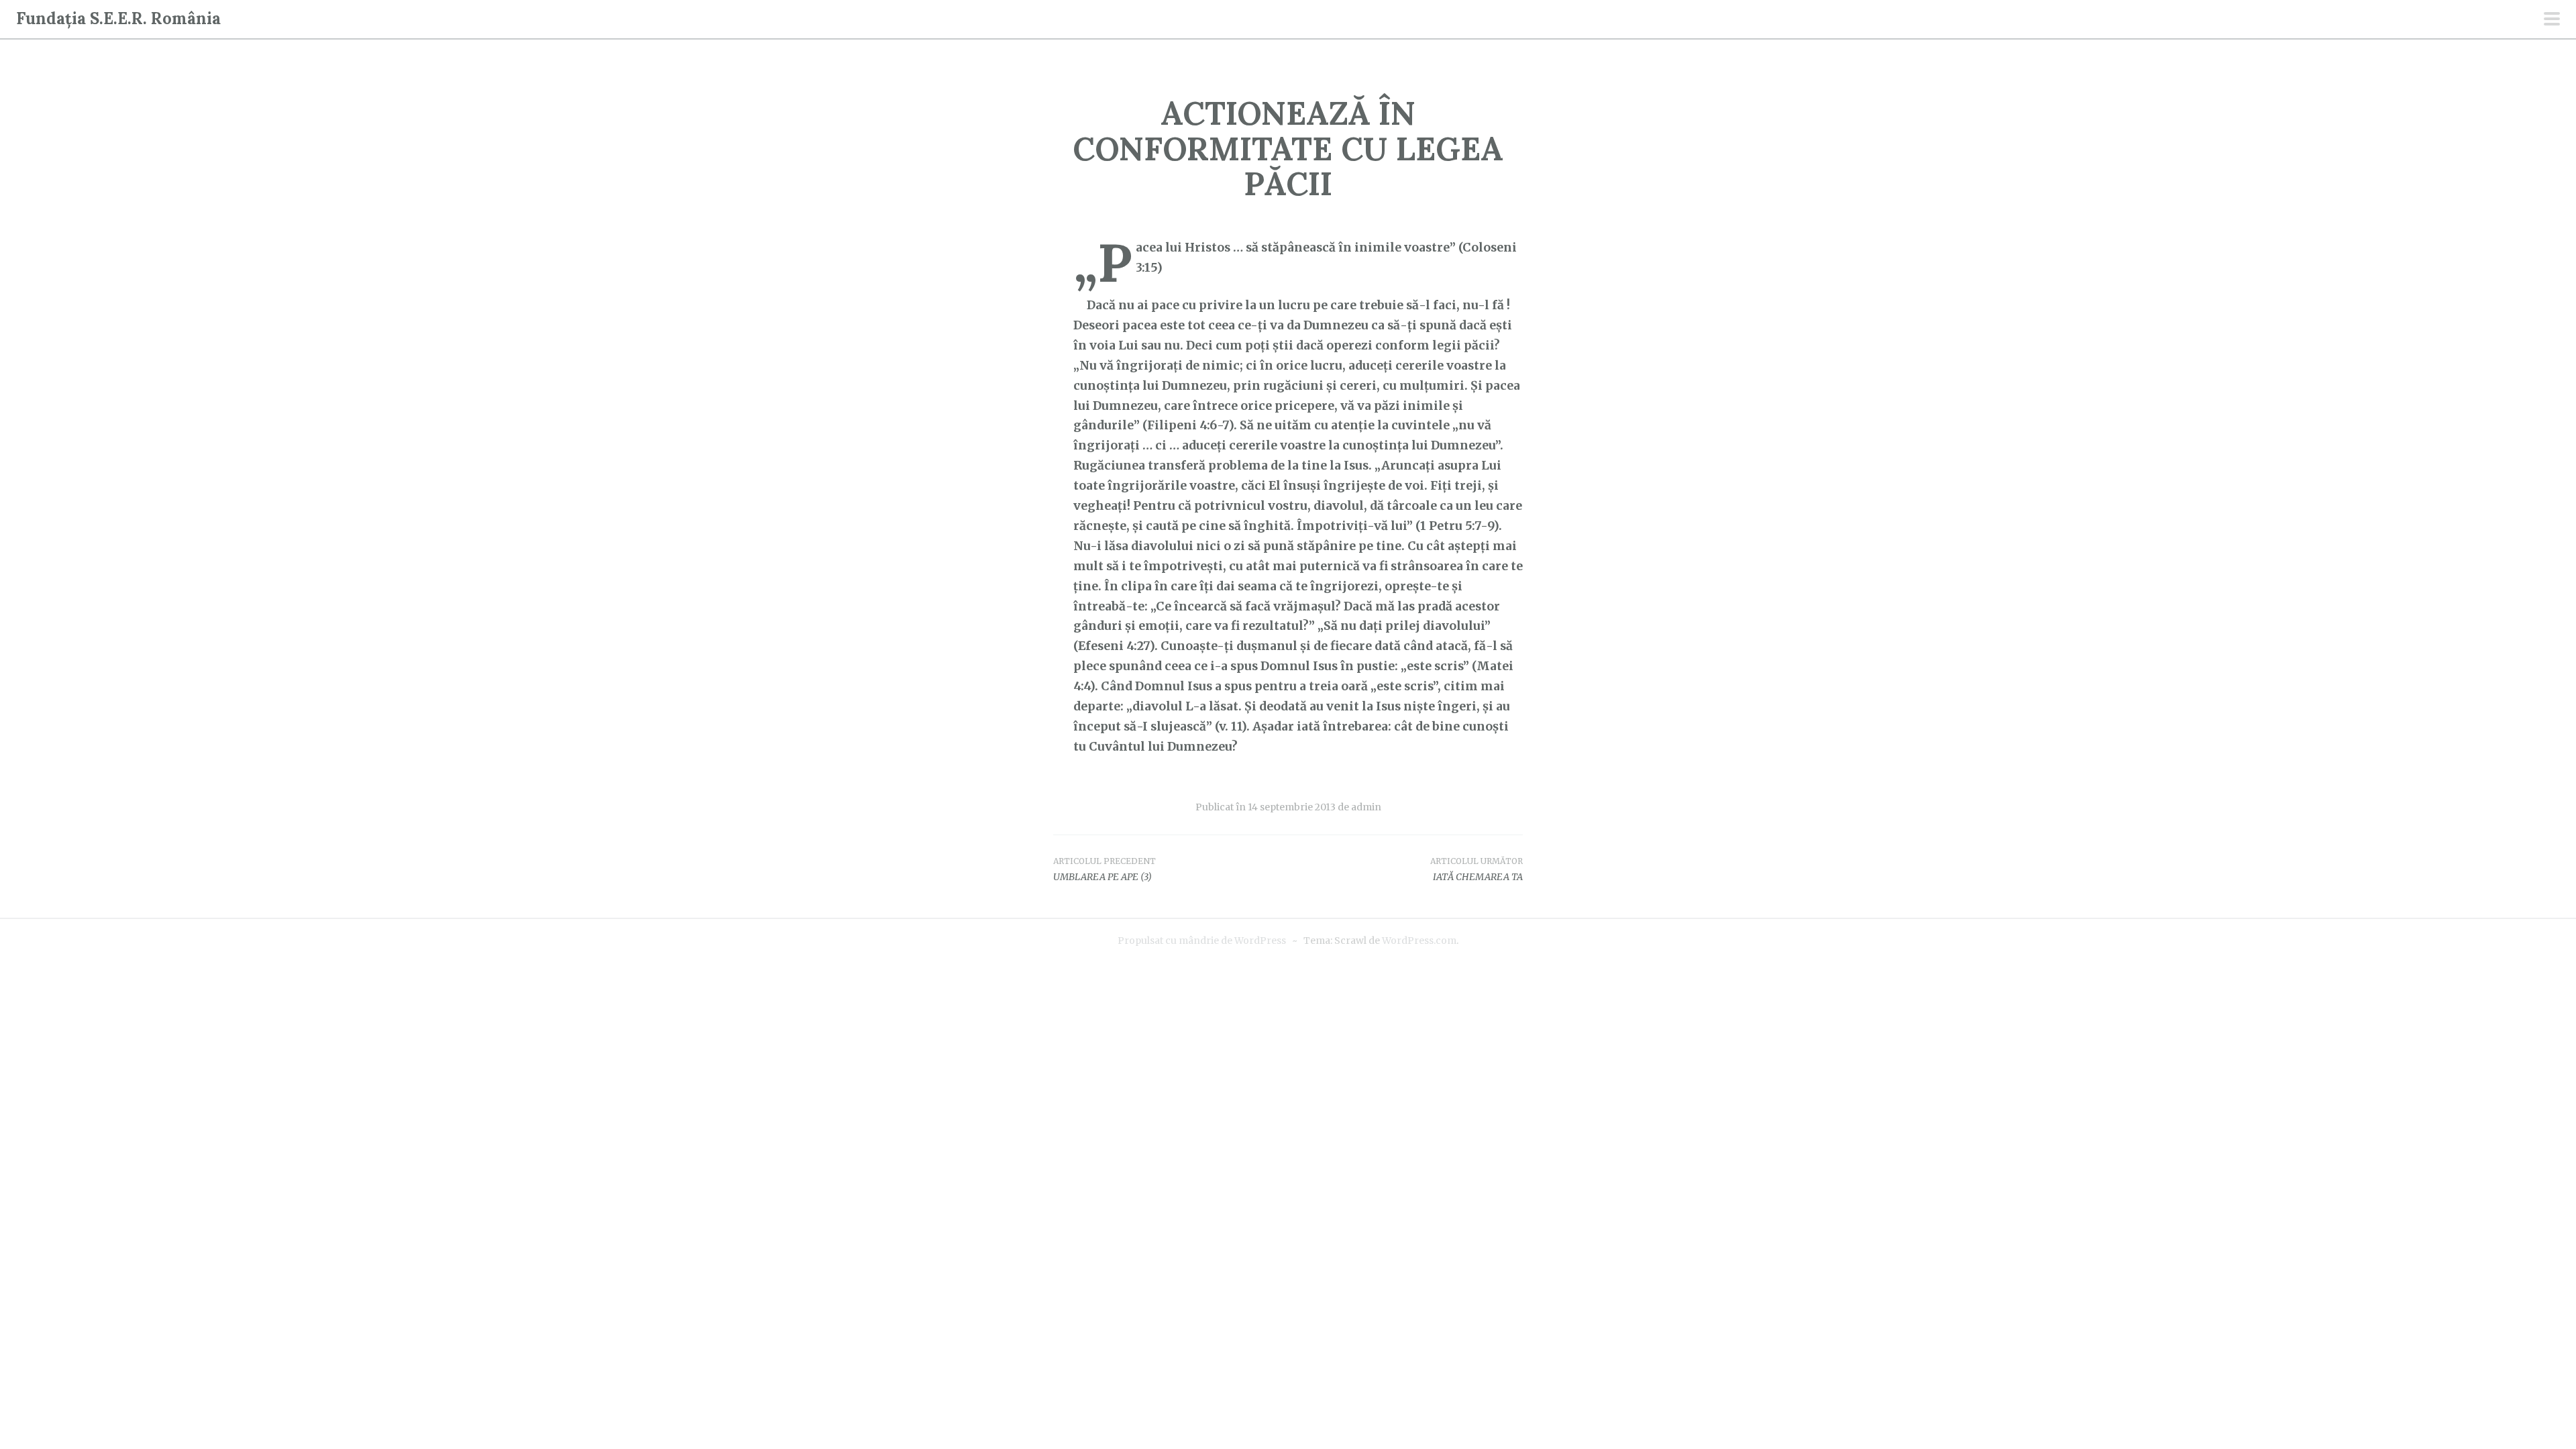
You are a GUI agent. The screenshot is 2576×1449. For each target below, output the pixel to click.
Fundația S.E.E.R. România (118, 18)
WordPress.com (1419, 941)
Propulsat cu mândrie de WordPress (1202, 941)
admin (1366, 807)
